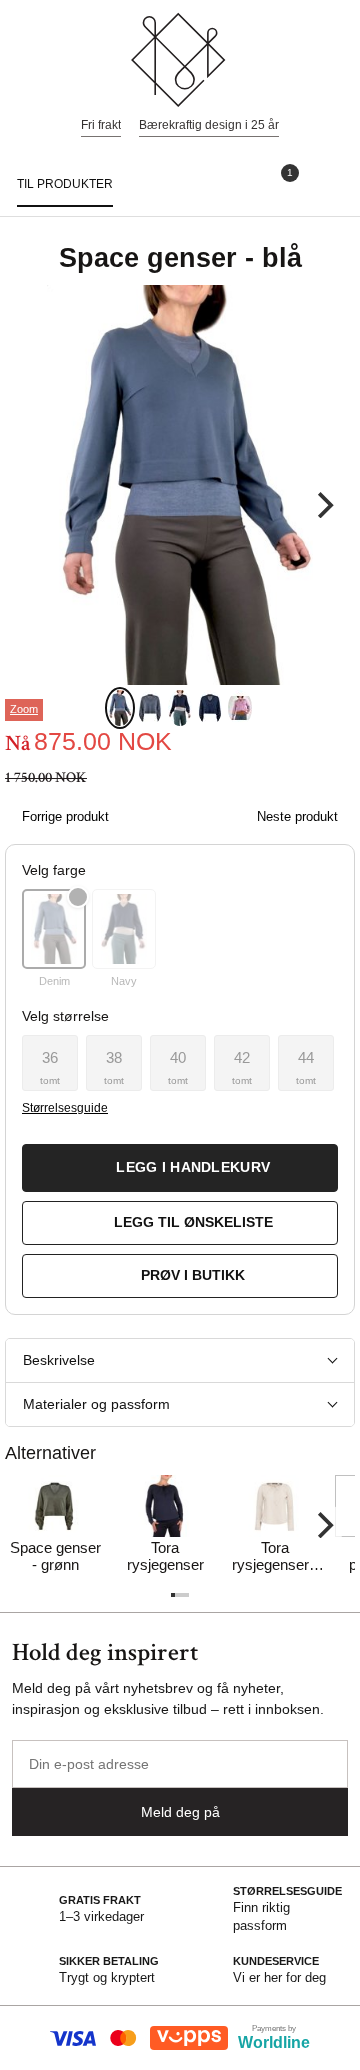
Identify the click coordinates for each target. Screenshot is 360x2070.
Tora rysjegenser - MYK (275, 1557)
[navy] (124, 929)
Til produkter (65, 184)
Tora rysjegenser (165, 1556)
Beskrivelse (59, 1360)
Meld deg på (180, 1812)
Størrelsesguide (64, 1108)
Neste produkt (297, 816)
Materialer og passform (96, 1404)
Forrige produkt (65, 816)
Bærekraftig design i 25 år (209, 125)
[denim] (54, 929)
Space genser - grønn (55, 1556)
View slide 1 (120, 708)
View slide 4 (210, 708)
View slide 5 (240, 708)
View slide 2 (150, 708)
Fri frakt (101, 125)
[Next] (323, 505)
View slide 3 (180, 708)
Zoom (24, 709)
